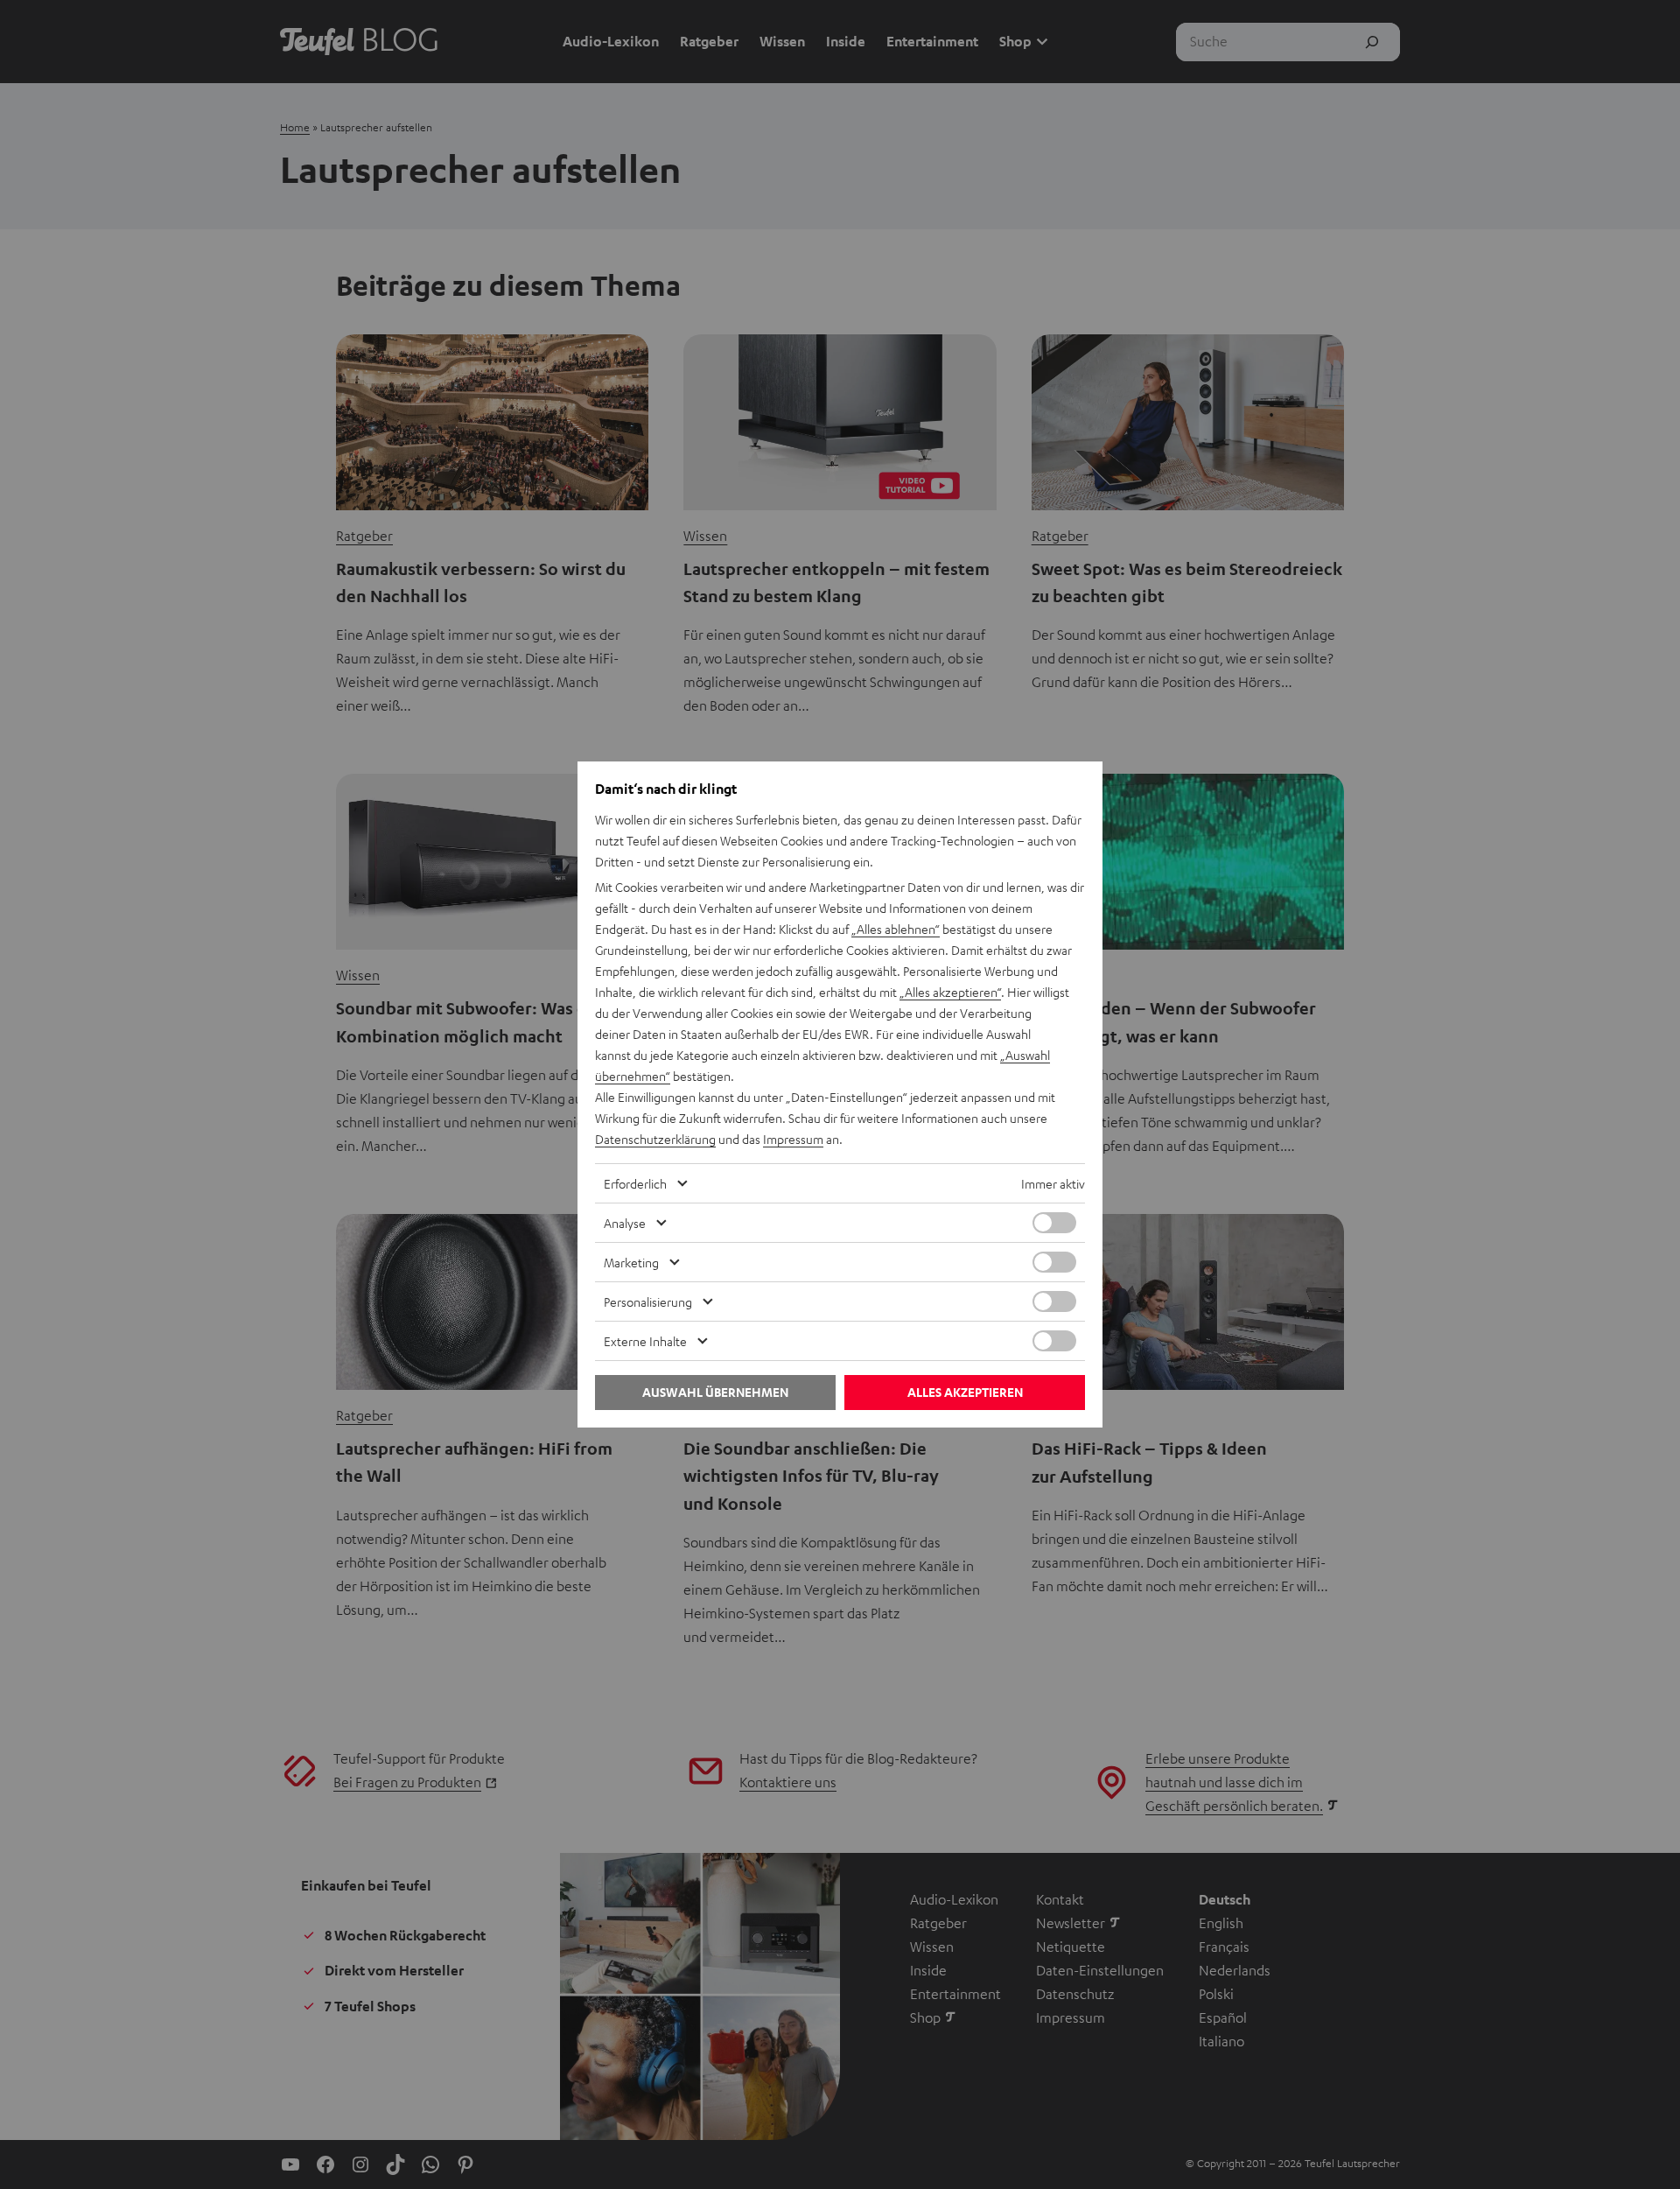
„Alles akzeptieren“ (950, 992)
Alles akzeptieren (965, 1392)
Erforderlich (635, 1183)
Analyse (625, 1223)
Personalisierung (648, 1301)
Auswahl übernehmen (715, 1392)
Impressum (793, 1139)
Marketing (631, 1262)
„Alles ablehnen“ (896, 929)
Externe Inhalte (645, 1341)
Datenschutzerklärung (655, 1139)
